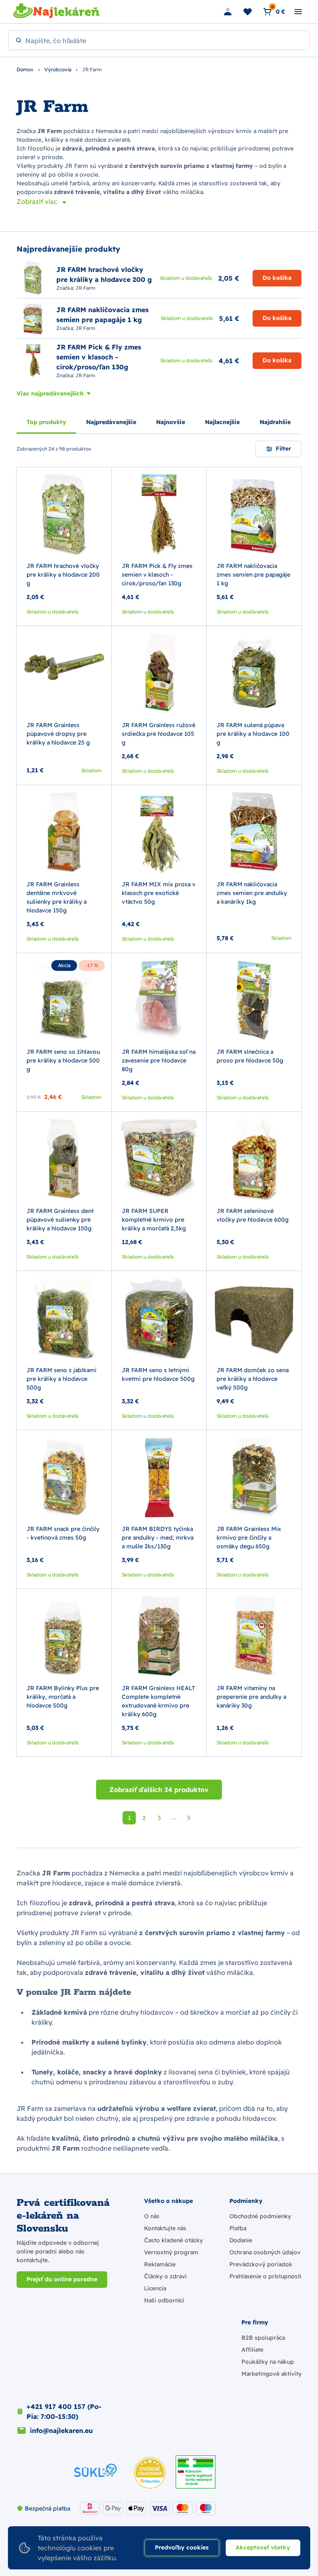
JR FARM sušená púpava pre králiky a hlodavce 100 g (253, 734)
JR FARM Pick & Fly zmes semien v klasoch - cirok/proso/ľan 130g (157, 575)
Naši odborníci (164, 2300)
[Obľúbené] (248, 12)
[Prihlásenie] (228, 12)
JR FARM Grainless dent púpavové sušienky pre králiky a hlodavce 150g (60, 1220)
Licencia (155, 2288)
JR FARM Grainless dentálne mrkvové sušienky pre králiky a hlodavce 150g (57, 897)
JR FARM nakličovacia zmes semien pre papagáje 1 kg (253, 575)
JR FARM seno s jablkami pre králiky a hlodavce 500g (61, 1379)
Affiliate (252, 2350)
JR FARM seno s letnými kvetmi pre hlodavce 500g (158, 1374)
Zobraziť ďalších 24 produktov (159, 1790)
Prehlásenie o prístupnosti (265, 2276)
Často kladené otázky (173, 2240)
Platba (238, 2228)
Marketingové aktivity (271, 2374)
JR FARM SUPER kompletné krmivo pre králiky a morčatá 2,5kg (154, 1220)
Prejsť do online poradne (62, 2279)
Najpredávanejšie (111, 422)
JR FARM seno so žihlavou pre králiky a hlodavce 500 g (63, 1060)
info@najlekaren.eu (61, 2430)
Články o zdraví (165, 2276)
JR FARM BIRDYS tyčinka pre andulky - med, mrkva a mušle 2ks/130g (158, 1538)
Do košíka (277, 278)
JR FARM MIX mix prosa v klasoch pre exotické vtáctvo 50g (159, 893)
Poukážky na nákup (268, 2362)
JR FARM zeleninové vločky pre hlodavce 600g (253, 1215)
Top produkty (46, 422)
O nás (152, 2216)
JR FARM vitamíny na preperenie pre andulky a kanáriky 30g (251, 1697)
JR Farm (85, 288)
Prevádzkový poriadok (261, 2264)
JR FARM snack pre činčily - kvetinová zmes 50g (63, 1533)
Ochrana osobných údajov (265, 2252)
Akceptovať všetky (263, 2547)
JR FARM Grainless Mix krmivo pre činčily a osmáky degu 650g (249, 1538)
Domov (26, 69)
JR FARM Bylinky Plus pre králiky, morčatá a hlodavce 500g (63, 1697)
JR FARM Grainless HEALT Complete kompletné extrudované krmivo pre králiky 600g (158, 1701)
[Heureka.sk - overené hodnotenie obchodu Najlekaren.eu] (150, 2473)
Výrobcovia (58, 69)
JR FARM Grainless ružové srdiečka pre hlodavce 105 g (159, 734)
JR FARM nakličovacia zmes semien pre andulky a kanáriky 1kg (252, 893)
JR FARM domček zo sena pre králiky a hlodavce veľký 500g (253, 1379)
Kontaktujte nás (165, 2228)
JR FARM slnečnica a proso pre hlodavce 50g (250, 1056)
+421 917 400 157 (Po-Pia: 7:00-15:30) (64, 2411)
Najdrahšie (275, 422)
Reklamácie (160, 2264)
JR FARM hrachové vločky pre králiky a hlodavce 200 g (63, 575)
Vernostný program (171, 2252)
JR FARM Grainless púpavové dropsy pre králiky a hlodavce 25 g (58, 734)
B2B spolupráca (263, 2338)
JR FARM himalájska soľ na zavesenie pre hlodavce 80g (159, 1060)
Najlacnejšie (222, 422)
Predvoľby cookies (182, 2547)
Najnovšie (171, 422)
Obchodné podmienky (260, 2216)
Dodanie (241, 2240)
